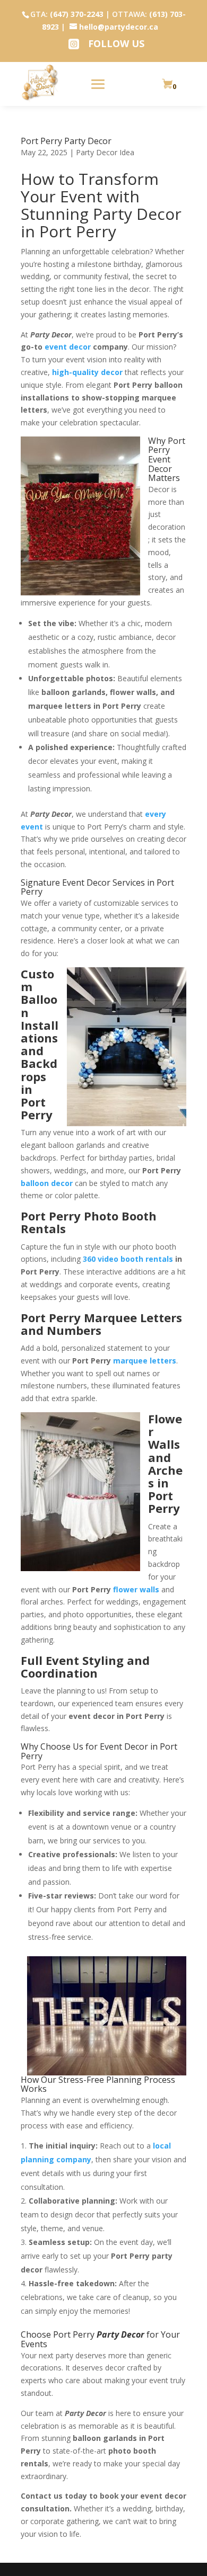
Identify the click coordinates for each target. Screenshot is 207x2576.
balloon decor (47, 1183)
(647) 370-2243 (77, 14)
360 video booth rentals (128, 1259)
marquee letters (145, 1361)
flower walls (136, 1589)
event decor (68, 347)
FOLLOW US (116, 43)
